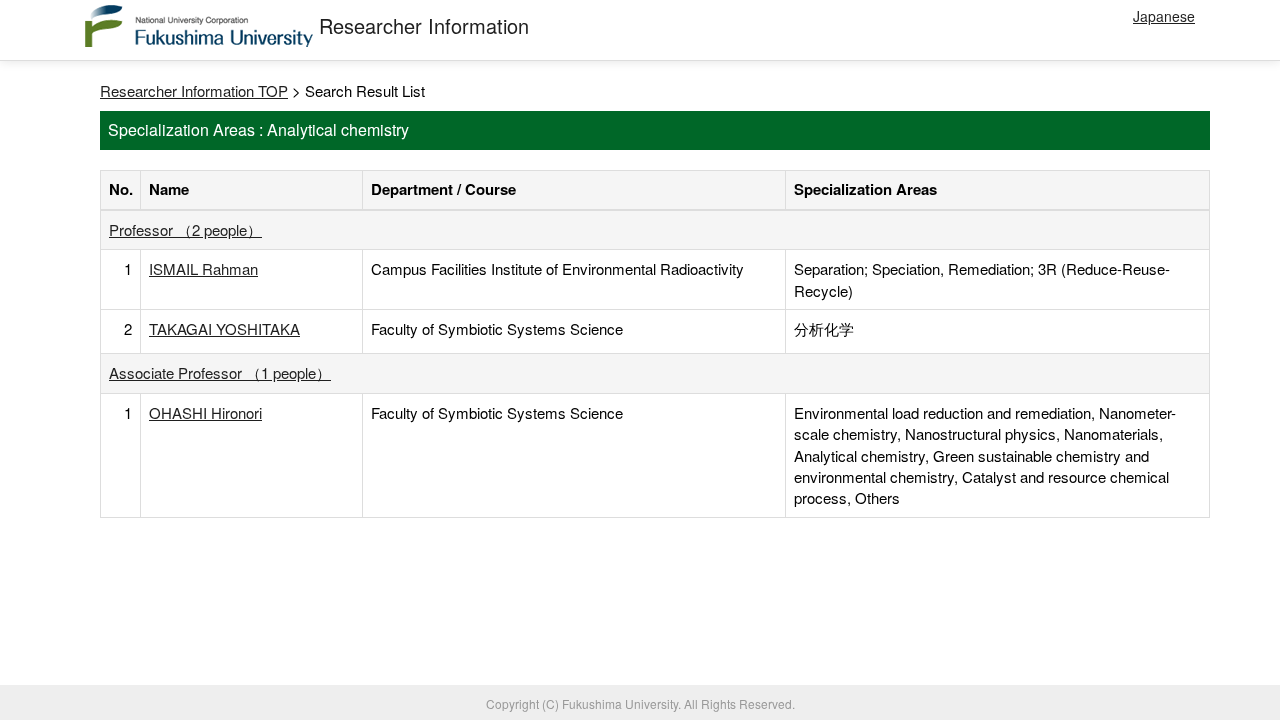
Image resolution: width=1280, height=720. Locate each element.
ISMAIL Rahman (203, 268)
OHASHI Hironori (205, 412)
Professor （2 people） (185, 229)
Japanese (1164, 16)
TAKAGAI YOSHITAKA (224, 328)
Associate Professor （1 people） (220, 372)
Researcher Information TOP (194, 90)
